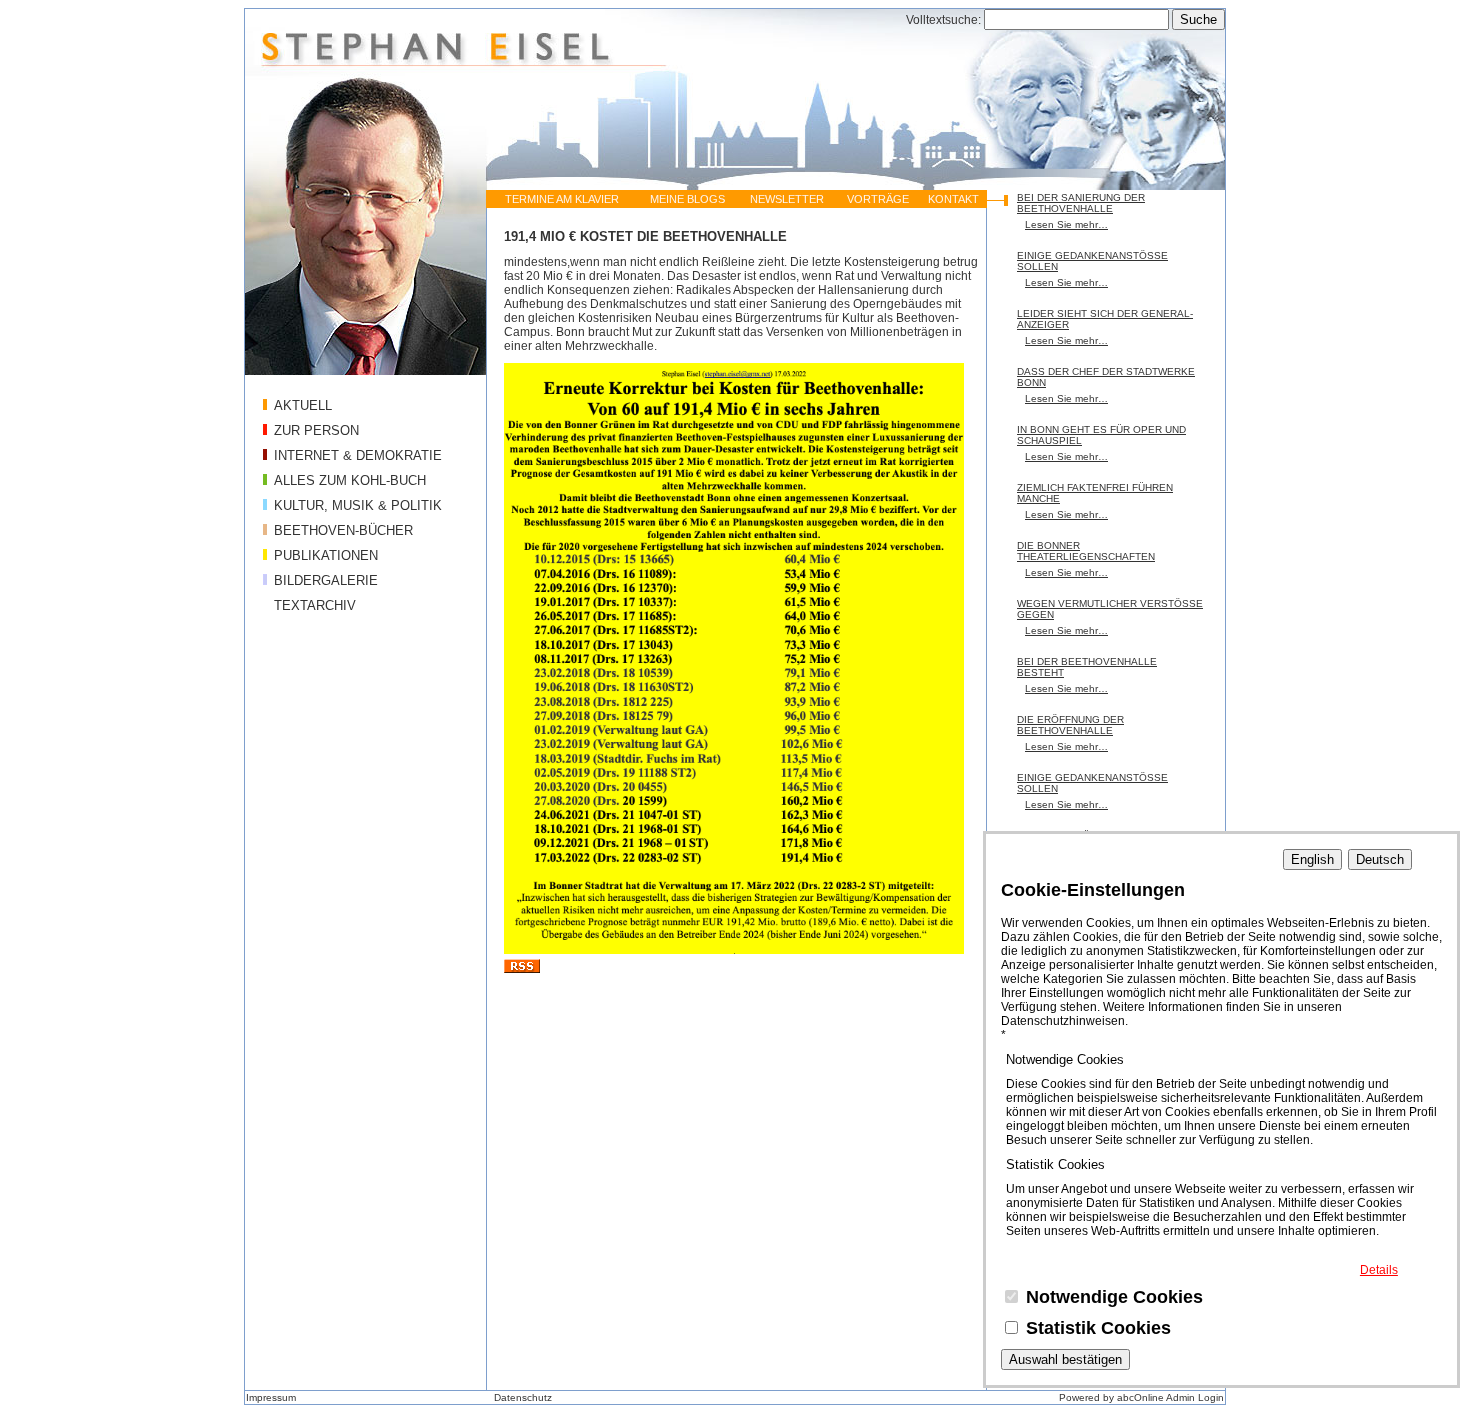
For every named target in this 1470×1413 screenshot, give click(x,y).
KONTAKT (953, 199)
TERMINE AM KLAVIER (562, 199)
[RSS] (522, 969)
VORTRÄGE (878, 199)
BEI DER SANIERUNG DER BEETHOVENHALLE (1081, 203)
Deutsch (1380, 859)
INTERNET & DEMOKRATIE (358, 455)
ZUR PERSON (316, 430)
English (1312, 859)
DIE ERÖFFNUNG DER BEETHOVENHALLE (1070, 725)
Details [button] (1379, 1270)
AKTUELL (303, 405)
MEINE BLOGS (687, 199)
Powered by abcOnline (1111, 1397)
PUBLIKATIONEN (326, 555)
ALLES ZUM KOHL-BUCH (350, 480)
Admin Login (1195, 1397)
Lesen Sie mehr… (1066, 224)
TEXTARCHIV (315, 605)
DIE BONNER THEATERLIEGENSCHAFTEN (1086, 551)
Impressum (271, 1397)
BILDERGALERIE (326, 580)
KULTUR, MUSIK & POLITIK (358, 505)
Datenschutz (523, 1397)
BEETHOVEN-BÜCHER (343, 530)
